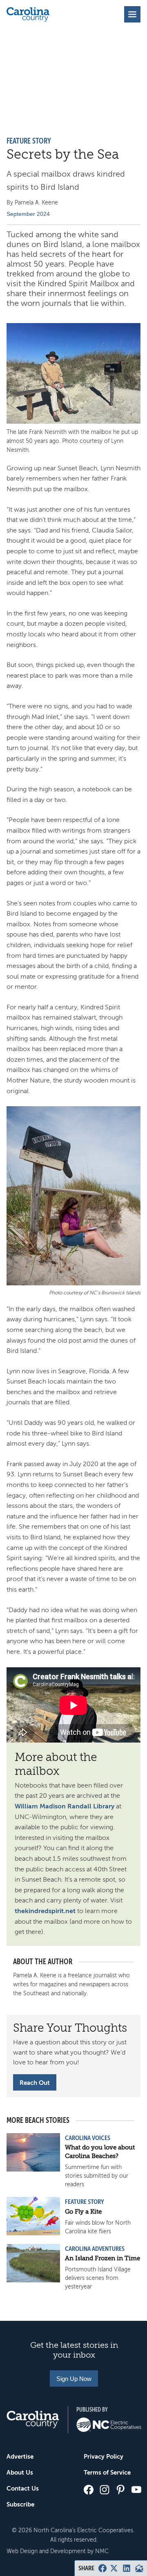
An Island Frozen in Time (102, 2258)
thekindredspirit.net (45, 1911)
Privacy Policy (104, 2456)
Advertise (20, 2456)
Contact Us (23, 2488)
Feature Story (29, 141)
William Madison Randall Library (65, 1806)
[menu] (132, 14)
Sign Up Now (74, 2379)
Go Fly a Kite (83, 2212)
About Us (20, 2472)
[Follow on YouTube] (136, 2490)
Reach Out (35, 2083)
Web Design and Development (46, 2551)
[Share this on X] (114, 2568)
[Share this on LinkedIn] (127, 2568)
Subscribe (20, 2504)
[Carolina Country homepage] (28, 14)
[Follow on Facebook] (89, 2490)
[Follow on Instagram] (105, 2490)
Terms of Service (107, 2472)
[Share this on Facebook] (102, 2568)
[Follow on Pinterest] (120, 2490)
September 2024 (28, 214)
